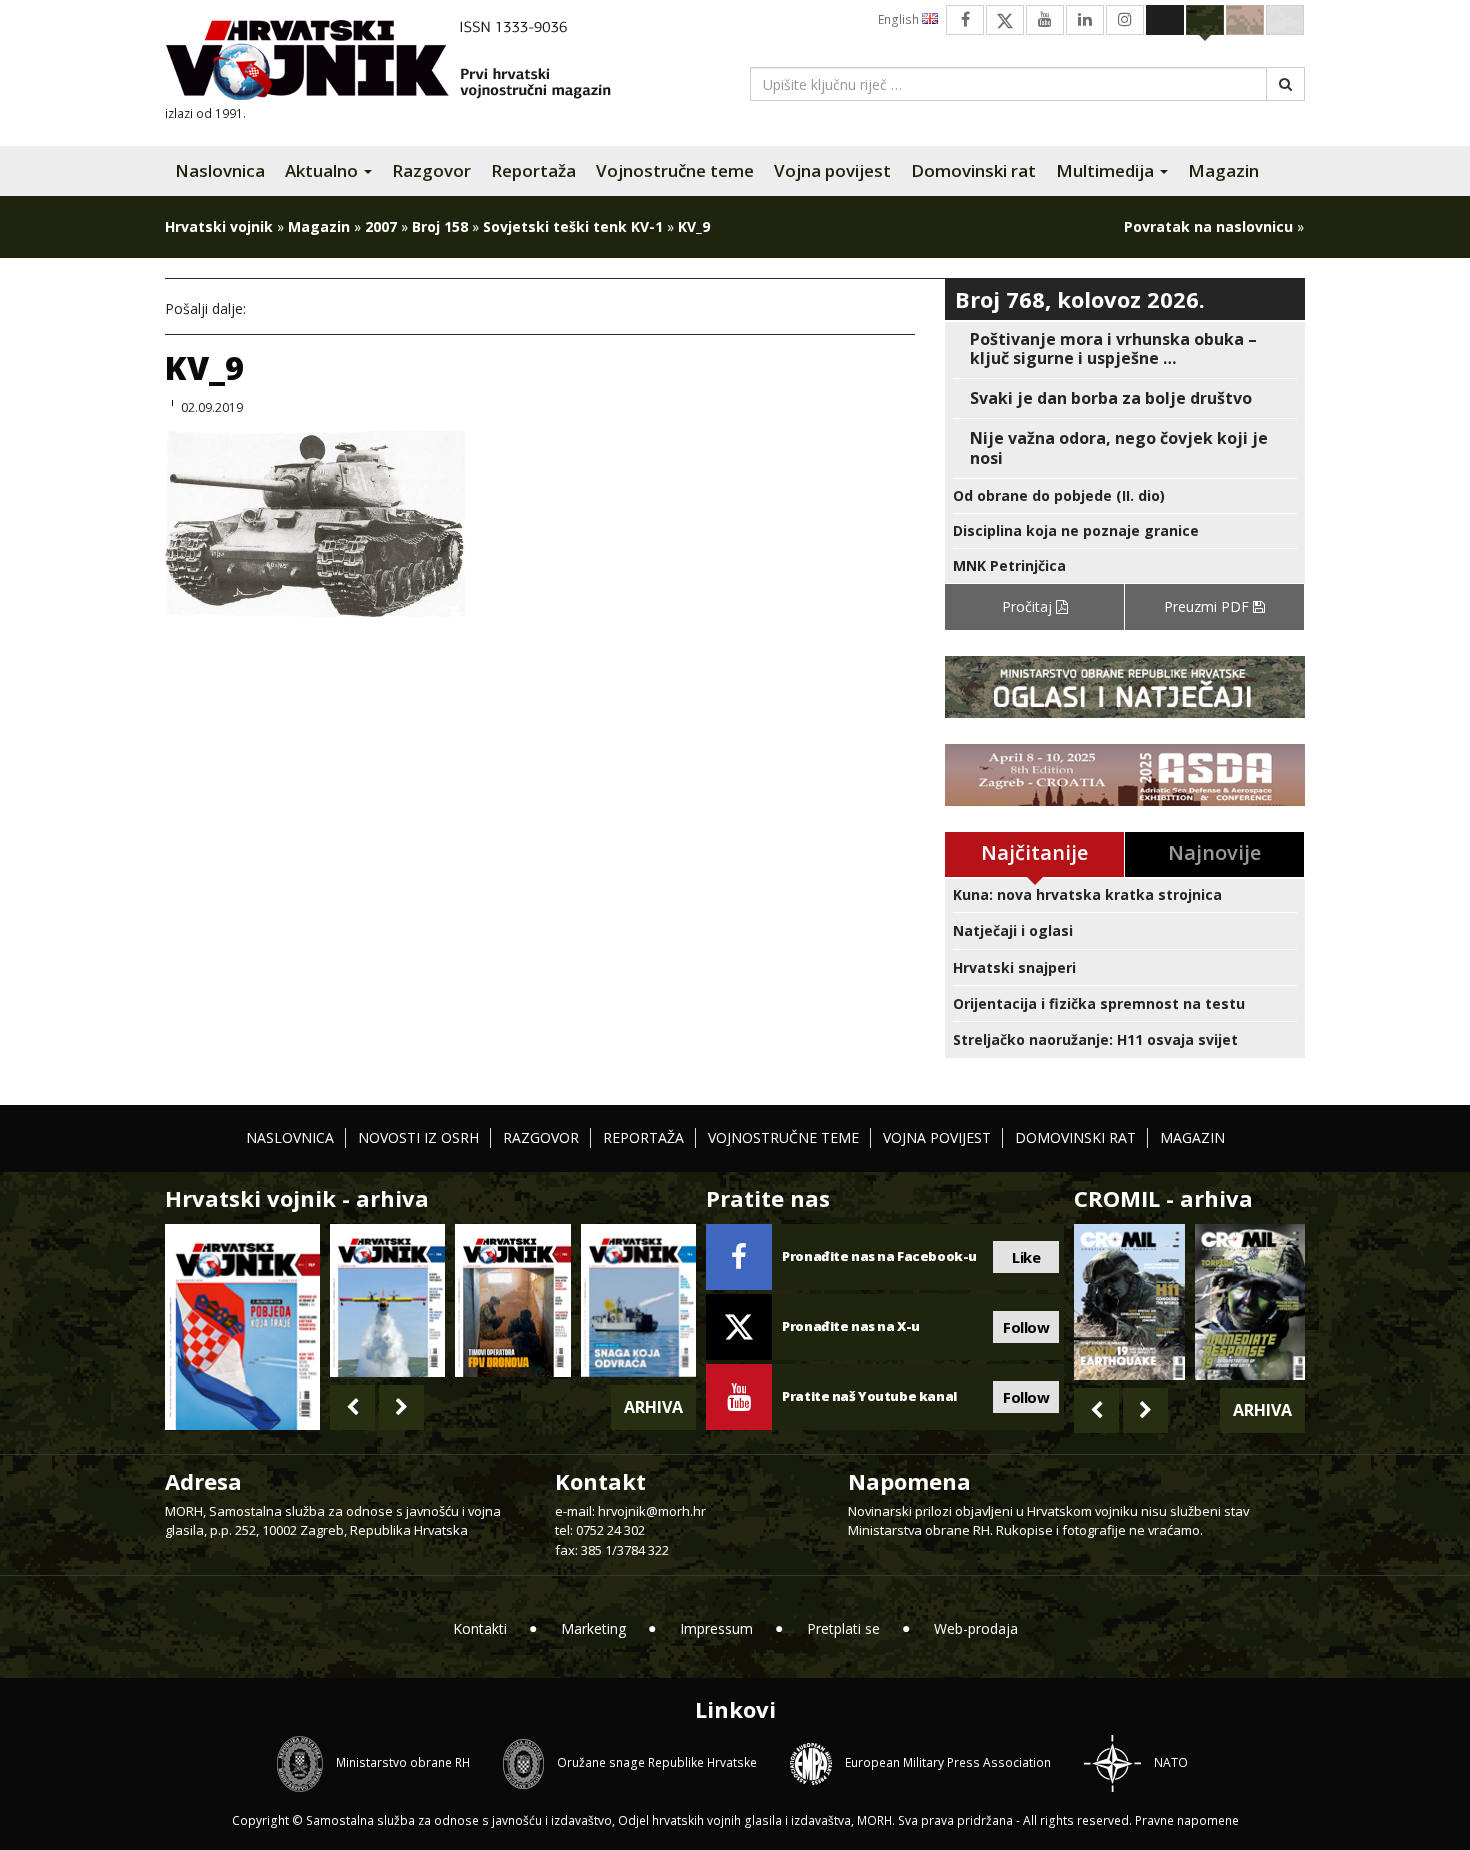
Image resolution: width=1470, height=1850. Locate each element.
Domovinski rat (973, 170)
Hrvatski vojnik (219, 226)
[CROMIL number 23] (1129, 1302)
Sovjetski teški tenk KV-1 (573, 226)
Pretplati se (843, 1628)
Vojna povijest (832, 170)
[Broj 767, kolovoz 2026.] (242, 1325)
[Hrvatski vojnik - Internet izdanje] (402, 62)
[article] (1125, 349)
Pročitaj (1029, 606)
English (900, 19)
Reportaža (533, 170)
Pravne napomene (1187, 1820)
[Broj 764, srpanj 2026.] (638, 1300)
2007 (381, 226)
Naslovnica (220, 170)
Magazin (1223, 170)
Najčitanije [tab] (1034, 852)
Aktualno (323, 170)
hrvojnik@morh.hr (652, 1511)
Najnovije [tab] (1214, 852)
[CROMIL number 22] (1250, 1302)
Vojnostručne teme (675, 170)
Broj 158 (440, 226)
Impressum (716, 1628)
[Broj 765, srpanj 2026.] (512, 1300)
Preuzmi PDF (1208, 606)
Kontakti (480, 1628)
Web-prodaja (976, 1628)
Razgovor (431, 170)
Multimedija (1107, 170)
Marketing (593, 1628)
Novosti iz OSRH (418, 1137)
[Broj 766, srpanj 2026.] (387, 1300)
